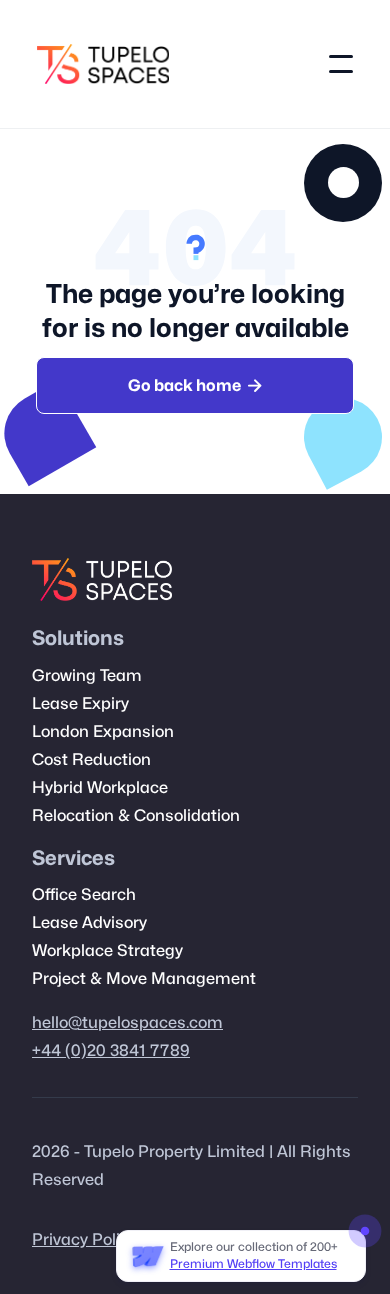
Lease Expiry (80, 704)
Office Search (84, 895)
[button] (341, 64)
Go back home (195, 385)
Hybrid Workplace (100, 788)
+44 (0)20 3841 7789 (111, 1051)
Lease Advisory (89, 923)
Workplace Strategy (107, 951)
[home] (103, 64)
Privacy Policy (84, 1240)
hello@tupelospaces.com (127, 1023)
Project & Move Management (144, 979)
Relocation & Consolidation (136, 816)
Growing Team (87, 676)
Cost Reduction (91, 760)
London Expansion (103, 732)
